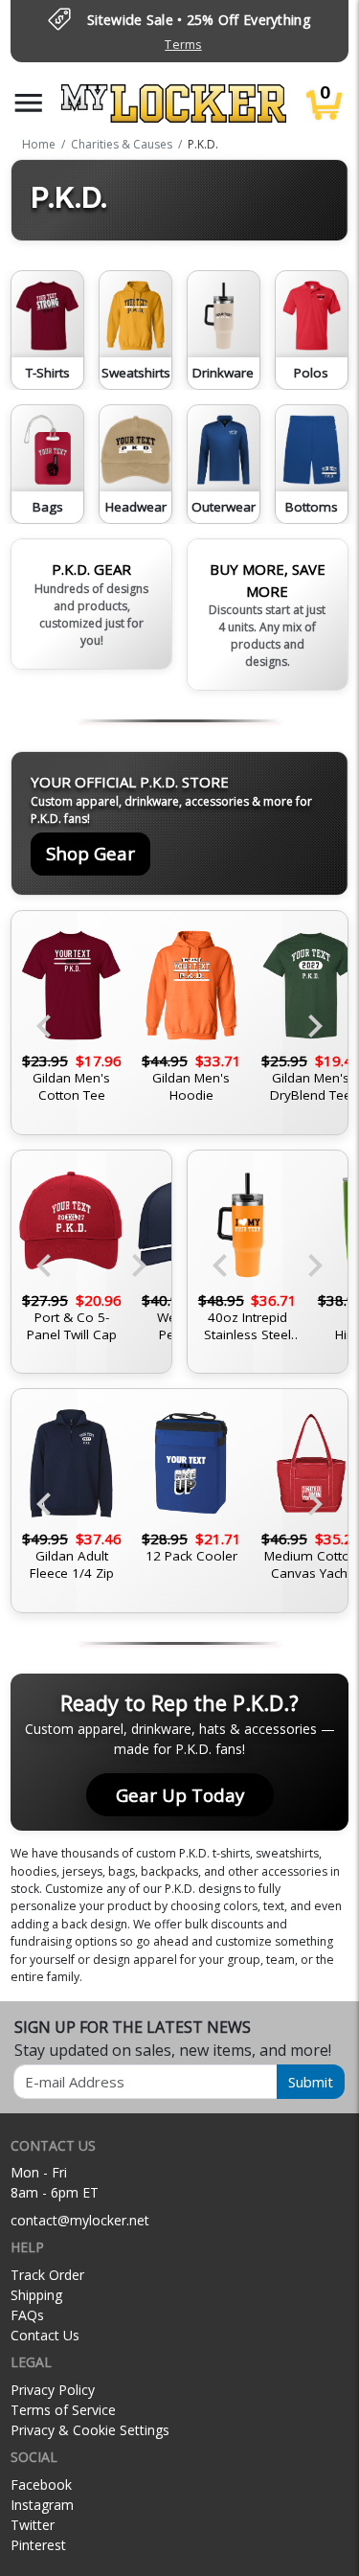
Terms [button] (183, 45)
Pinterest (38, 2545)
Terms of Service (63, 2410)
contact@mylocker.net (80, 2220)
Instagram (42, 2505)
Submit (311, 2082)
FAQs (27, 2315)
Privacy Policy (53, 2390)
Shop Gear (90, 853)
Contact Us (45, 2335)
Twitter (33, 2525)
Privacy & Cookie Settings (90, 2430)
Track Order (47, 2275)
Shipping (36, 2295)
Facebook (41, 2485)
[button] (29, 103)
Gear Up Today (180, 1795)
